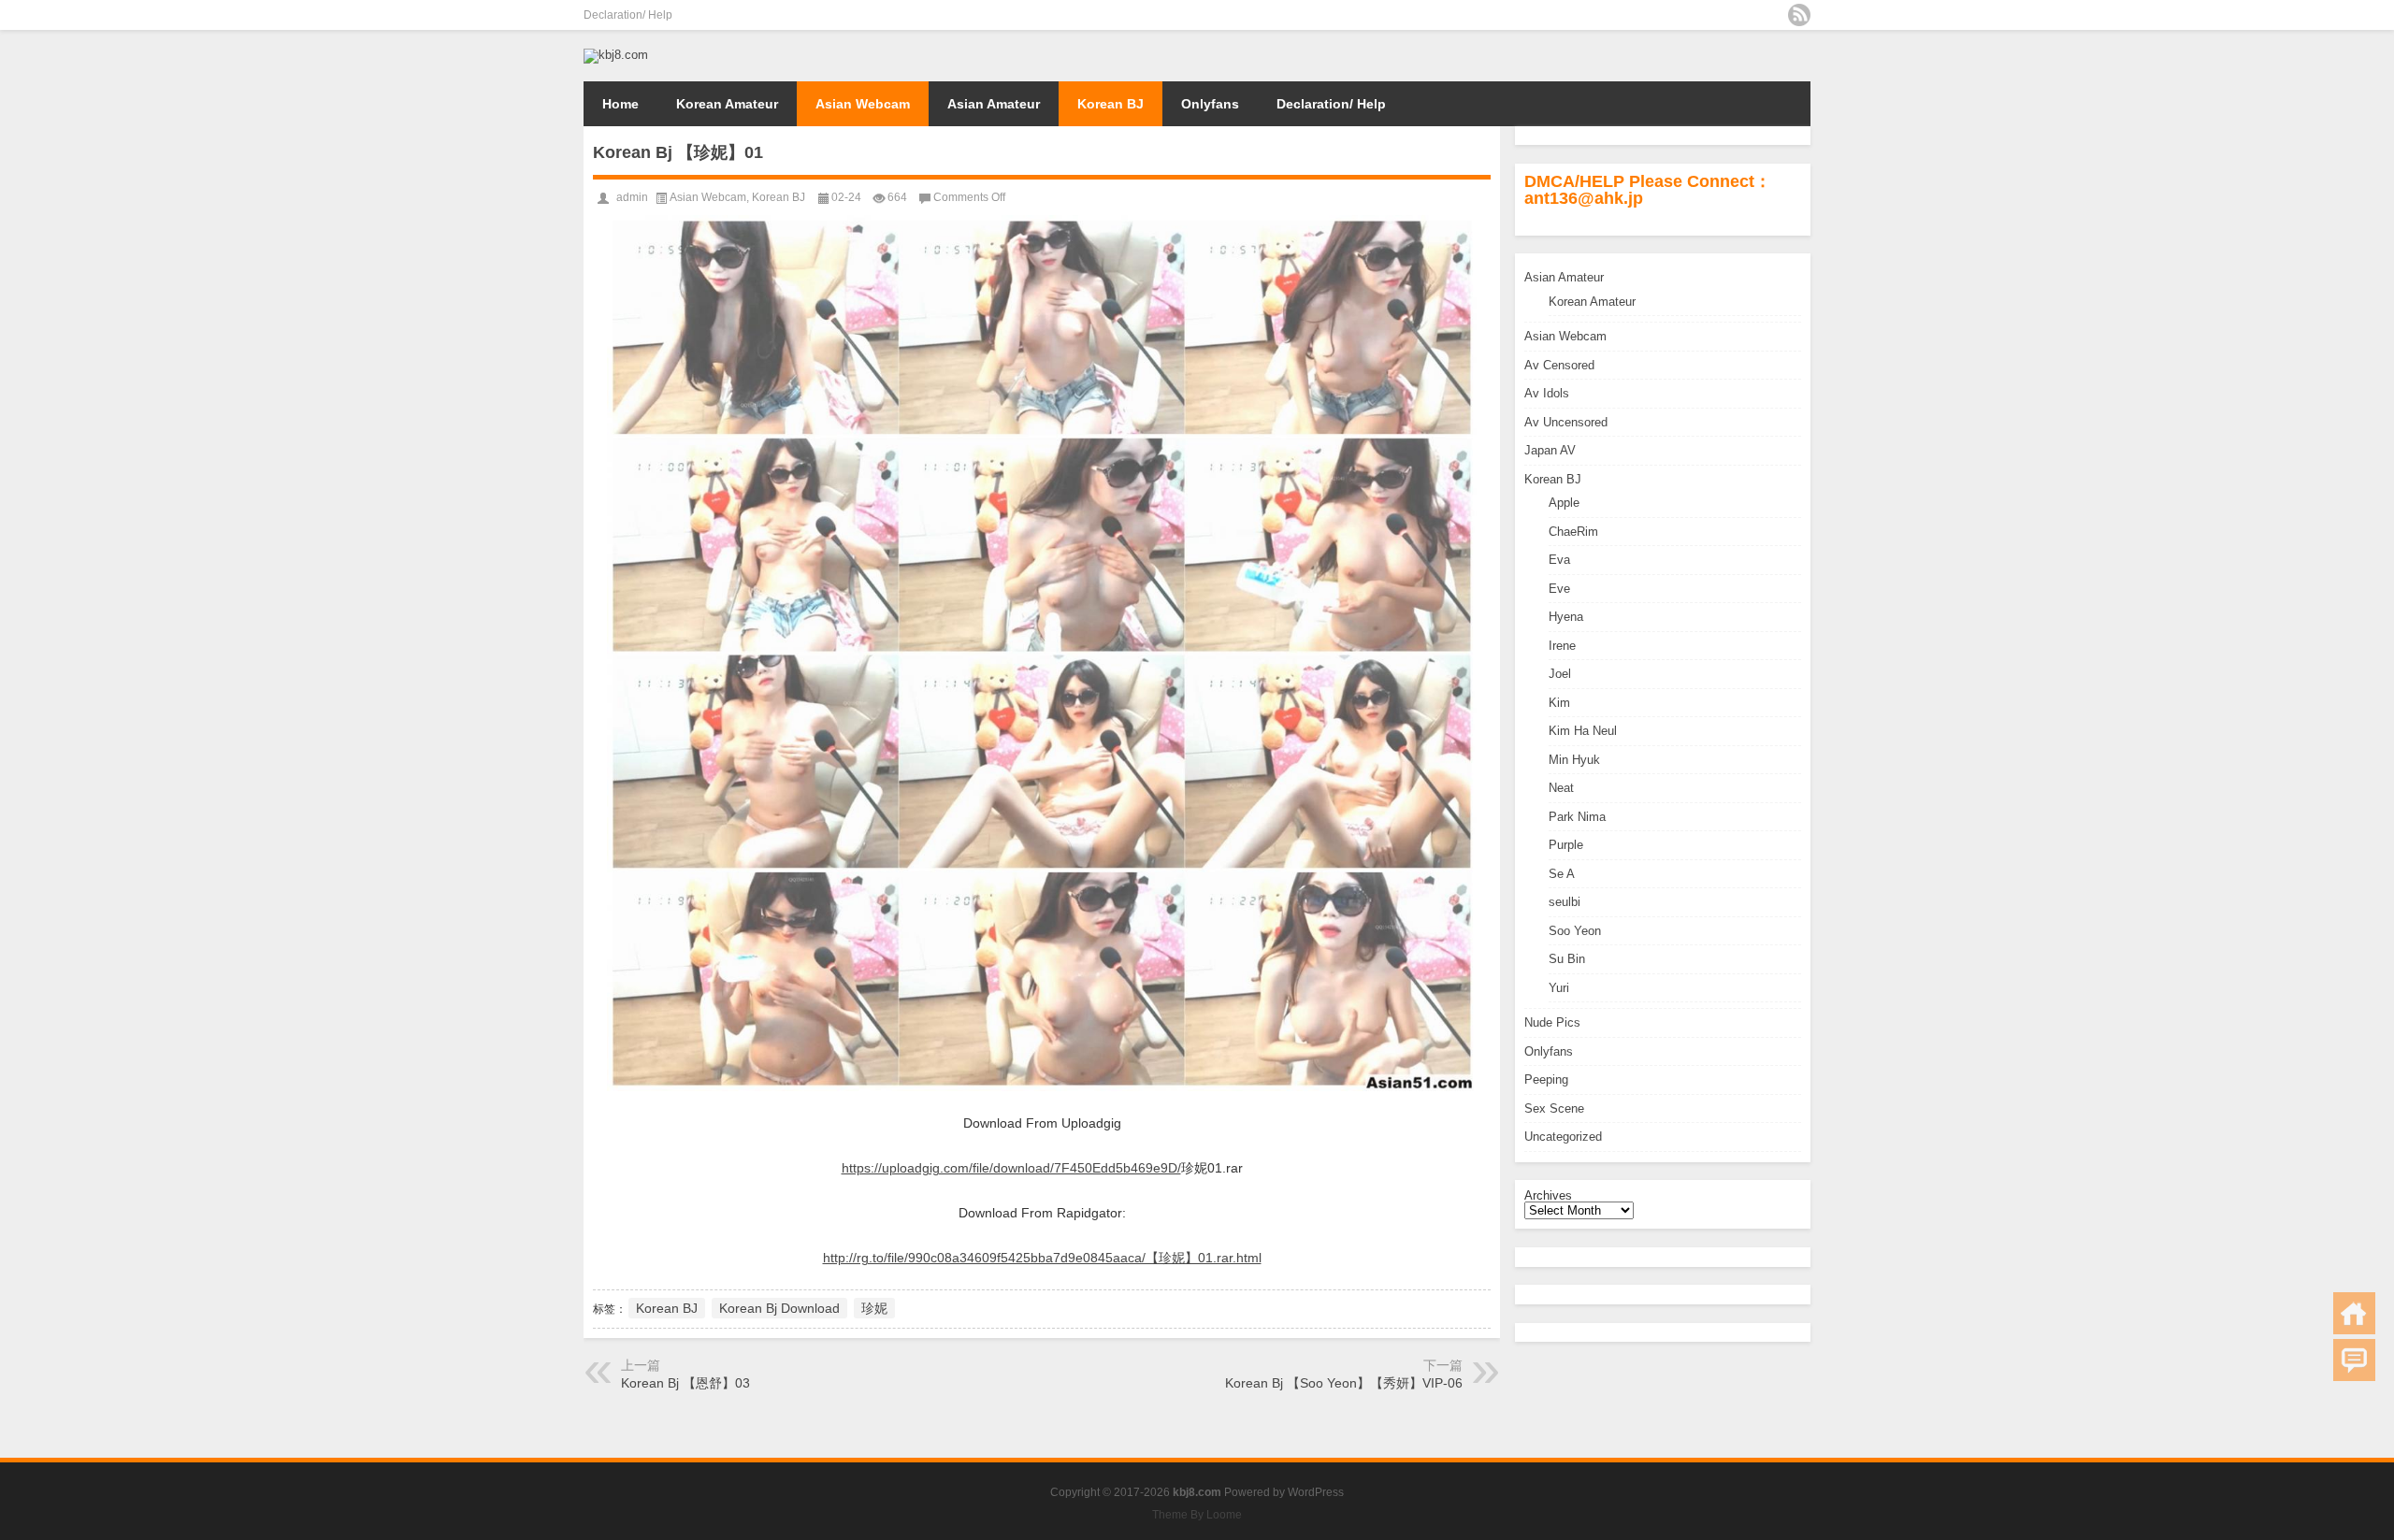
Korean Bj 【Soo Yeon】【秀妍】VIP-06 (1344, 1383)
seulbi (1565, 902)
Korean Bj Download (779, 1308)
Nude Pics (1552, 1022)
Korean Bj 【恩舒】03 (685, 1383)
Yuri (1559, 988)
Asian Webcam (863, 104)
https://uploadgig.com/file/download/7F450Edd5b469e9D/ (1011, 1168)
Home (620, 104)
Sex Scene (1554, 1108)
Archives (1548, 1195)
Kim (1559, 703)
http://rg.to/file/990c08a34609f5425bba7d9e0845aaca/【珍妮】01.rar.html (1042, 1258)
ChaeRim (1573, 532)
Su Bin (1567, 959)
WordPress (1316, 1492)
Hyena (1566, 617)
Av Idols (1547, 393)
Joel (1560, 674)
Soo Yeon (1575, 931)
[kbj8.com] (616, 55)
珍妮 (874, 1308)
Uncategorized (1563, 1137)
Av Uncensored (1566, 422)
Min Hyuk (1574, 760)
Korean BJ (1110, 104)
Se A (1562, 874)
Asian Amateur (994, 104)
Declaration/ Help (628, 15)
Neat (1561, 788)
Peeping (1546, 1079)
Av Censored (1559, 365)
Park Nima (1577, 817)
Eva (1559, 560)
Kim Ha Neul (1583, 731)
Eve (1559, 589)
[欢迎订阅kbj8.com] (1799, 15)
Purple (1566, 845)
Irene (1562, 646)
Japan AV (1550, 450)
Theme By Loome (1197, 1515)
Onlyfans (1210, 104)
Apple (1564, 503)
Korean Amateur (727, 104)
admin (632, 197)
